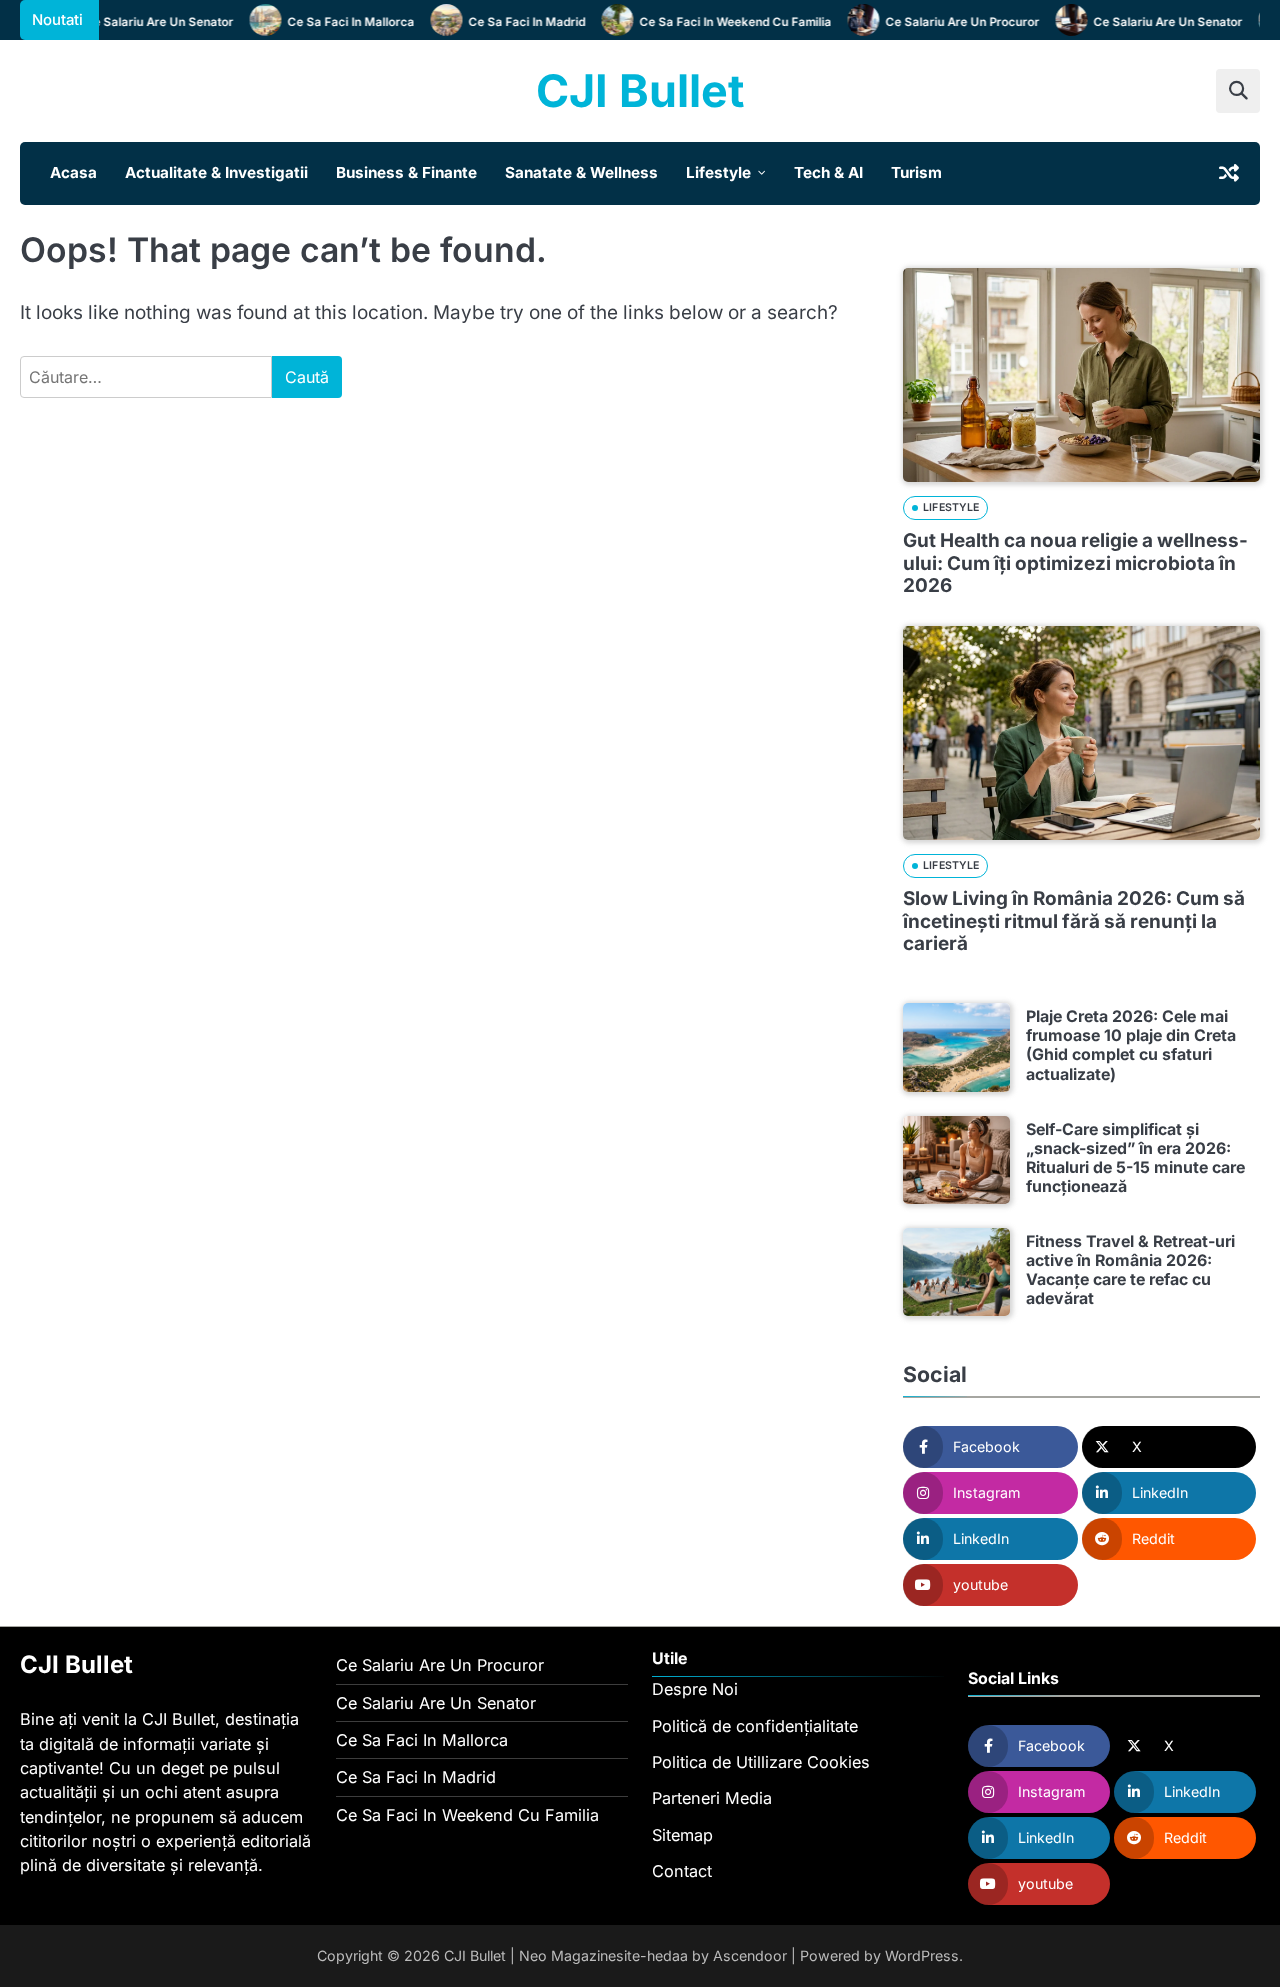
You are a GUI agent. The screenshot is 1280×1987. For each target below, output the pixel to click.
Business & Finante (406, 172)
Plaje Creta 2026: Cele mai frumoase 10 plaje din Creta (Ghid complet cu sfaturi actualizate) (1131, 1045)
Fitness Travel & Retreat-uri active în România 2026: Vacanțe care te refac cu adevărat (1130, 1270)
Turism (916, 172)
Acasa (73, 172)
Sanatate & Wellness (581, 172)
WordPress (922, 1955)
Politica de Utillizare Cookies (761, 1762)
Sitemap (682, 1835)
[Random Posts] (1229, 173)
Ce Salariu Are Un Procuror (945, 22)
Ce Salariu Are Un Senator (141, 22)
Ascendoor (750, 1955)
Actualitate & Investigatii (216, 172)
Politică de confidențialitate (755, 1726)
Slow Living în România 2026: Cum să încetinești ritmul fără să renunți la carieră (1074, 921)
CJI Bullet (640, 90)
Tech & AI (828, 172)
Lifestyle (718, 172)
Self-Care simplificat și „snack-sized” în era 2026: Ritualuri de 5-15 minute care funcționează (1135, 1158)
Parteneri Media (712, 1798)
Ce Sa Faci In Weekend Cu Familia (718, 22)
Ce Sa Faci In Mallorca (333, 22)
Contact (682, 1871)
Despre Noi (695, 1689)
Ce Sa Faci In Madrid (509, 22)
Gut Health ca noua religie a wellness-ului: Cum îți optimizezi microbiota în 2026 (1075, 563)
